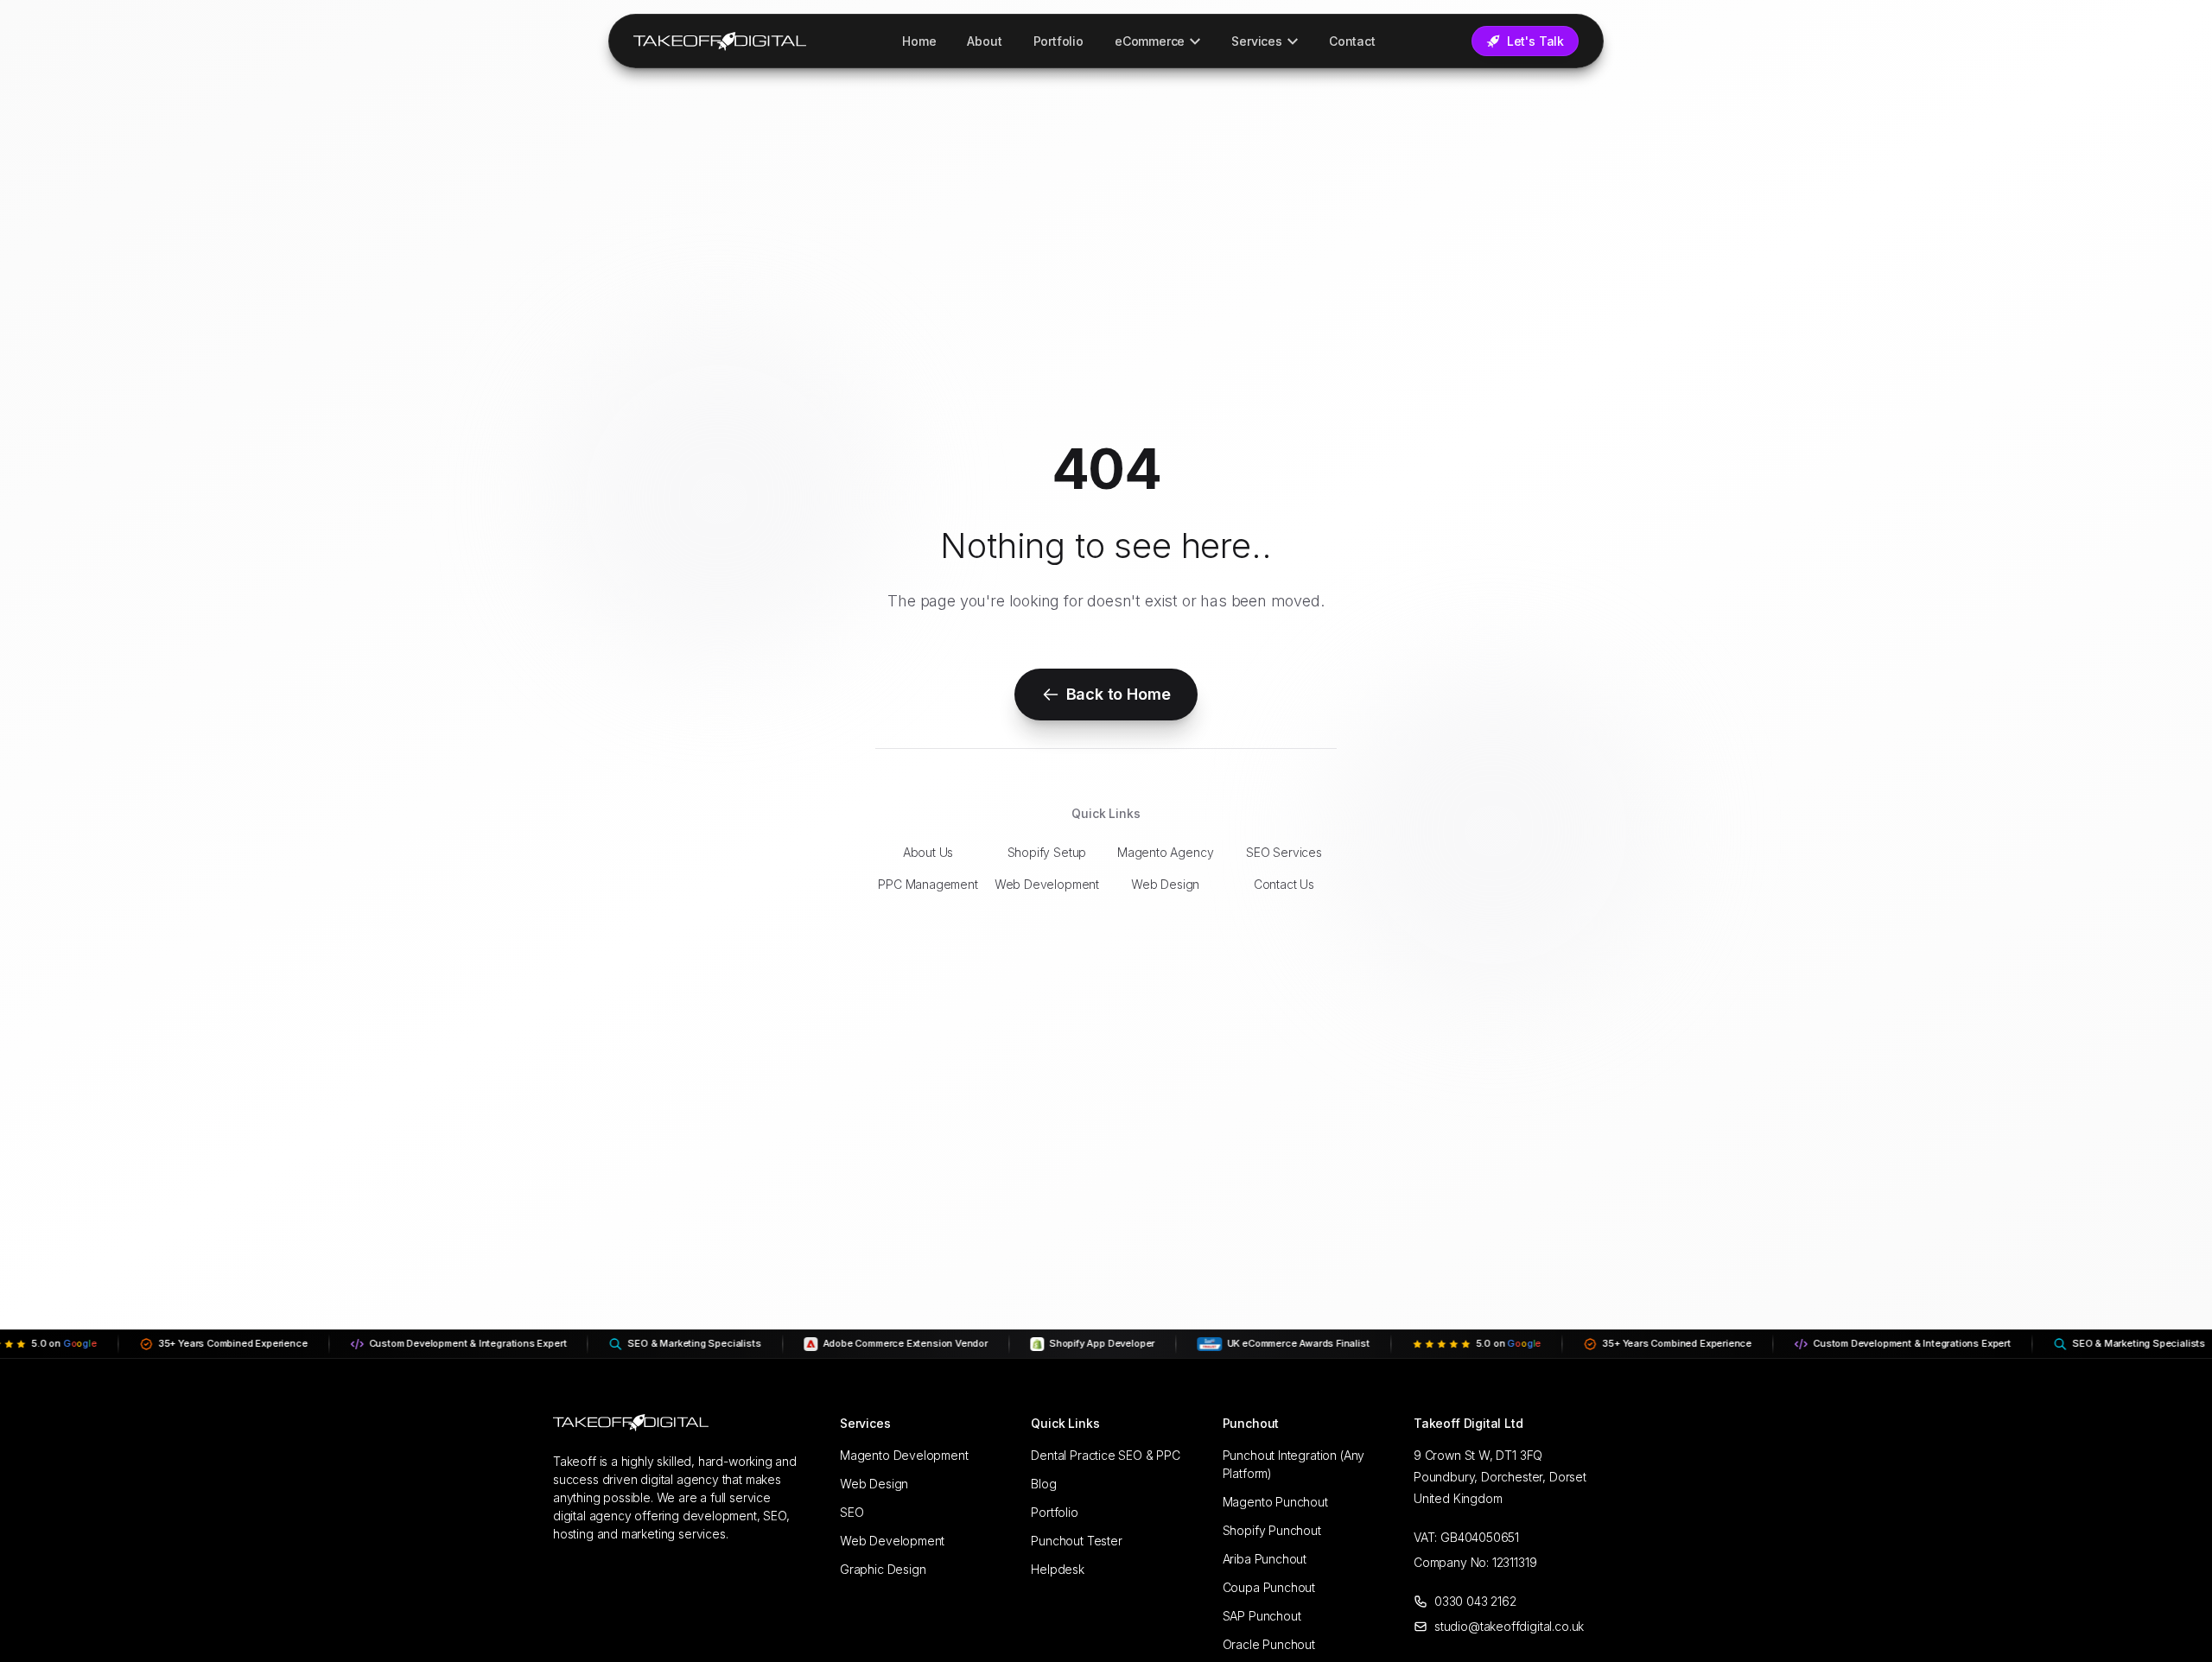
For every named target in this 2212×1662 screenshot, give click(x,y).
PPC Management (928, 884)
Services (1257, 41)
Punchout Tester (1076, 1541)
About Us (928, 852)
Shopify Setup (1047, 852)
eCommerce (1150, 41)
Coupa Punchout (1269, 1587)
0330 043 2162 (1475, 1601)
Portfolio (1058, 41)
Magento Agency (1165, 852)
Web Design (1165, 884)
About (984, 41)
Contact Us (1284, 884)
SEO (852, 1512)
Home (919, 41)
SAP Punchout (1262, 1616)
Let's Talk (1535, 41)
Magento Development (904, 1455)
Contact (1352, 41)
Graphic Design (883, 1569)
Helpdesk (1058, 1569)
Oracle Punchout (1269, 1644)
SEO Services (1284, 852)
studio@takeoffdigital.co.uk (1509, 1626)
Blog (1043, 1484)
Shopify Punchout (1272, 1530)
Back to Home (1119, 694)
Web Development (1047, 884)
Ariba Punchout (1265, 1559)
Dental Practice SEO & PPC (1106, 1455)
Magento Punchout (1275, 1502)
